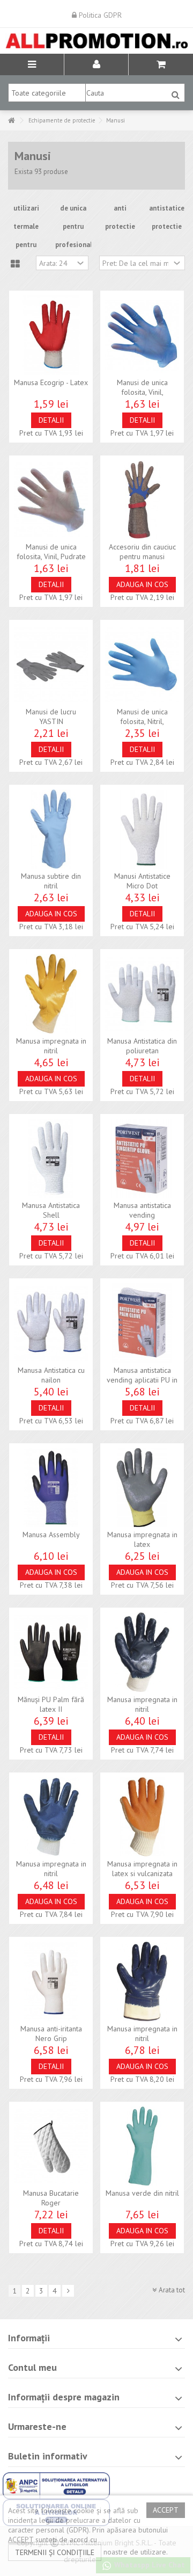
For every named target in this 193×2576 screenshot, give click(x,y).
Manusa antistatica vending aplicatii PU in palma (142, 1380)
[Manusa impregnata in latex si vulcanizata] (142, 1817)
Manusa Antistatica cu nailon (51, 1375)
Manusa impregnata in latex (142, 1539)
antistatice (167, 208)
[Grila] (15, 264)
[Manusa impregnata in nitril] (51, 994)
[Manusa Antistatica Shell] (51, 1159)
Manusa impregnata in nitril (51, 1046)
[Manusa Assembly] (51, 1488)
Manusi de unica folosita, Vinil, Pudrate (51, 552)
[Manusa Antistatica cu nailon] (51, 1323)
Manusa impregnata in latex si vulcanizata (142, 1869)
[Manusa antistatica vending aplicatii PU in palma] (142, 1323)
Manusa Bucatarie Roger (51, 2198)
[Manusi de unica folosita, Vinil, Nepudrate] (142, 335)
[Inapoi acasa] (11, 121)
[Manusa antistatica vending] (142, 1159)
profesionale (76, 245)
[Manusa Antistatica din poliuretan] (142, 994)
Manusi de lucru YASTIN (51, 717)
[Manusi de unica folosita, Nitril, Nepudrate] (142, 664)
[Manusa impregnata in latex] (142, 1488)
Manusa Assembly (51, 1535)
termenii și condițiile (55, 2552)
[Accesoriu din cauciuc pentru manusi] (142, 500)
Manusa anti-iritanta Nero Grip (51, 2034)
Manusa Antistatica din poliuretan (142, 1046)
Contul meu (32, 2367)
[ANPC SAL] (56, 2485)
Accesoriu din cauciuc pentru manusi (142, 552)
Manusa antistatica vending (142, 1210)
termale (26, 226)
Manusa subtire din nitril (51, 881)
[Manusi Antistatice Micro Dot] (142, 829)
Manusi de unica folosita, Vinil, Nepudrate (142, 392)
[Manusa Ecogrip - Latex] (51, 335)
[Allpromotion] (96, 41)
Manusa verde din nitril (142, 2193)
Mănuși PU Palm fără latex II (51, 1704)
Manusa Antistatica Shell (51, 1210)
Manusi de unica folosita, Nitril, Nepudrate (142, 721)
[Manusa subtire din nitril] (51, 829)
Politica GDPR (99, 15)
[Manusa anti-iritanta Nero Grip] (51, 1981)
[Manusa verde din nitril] (142, 2146)
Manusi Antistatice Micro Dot (142, 881)
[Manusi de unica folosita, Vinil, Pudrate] (51, 500)
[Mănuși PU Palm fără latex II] (51, 1652)
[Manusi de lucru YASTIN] (51, 664)
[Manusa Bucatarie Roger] (51, 2146)
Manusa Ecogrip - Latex (51, 382)
